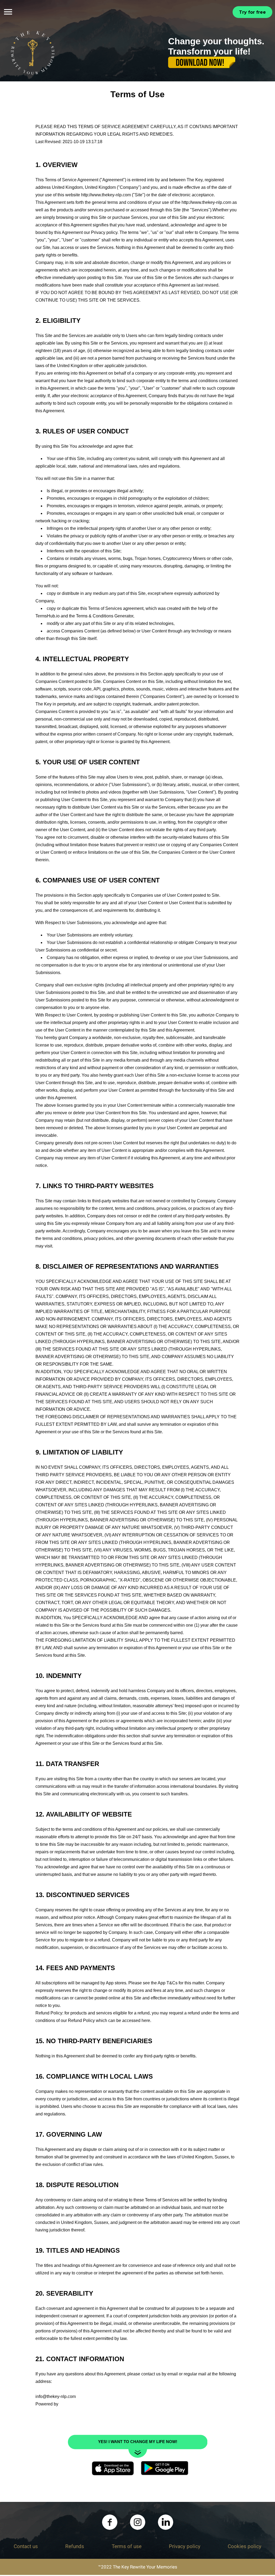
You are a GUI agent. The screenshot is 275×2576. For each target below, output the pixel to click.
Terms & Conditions (95, 617)
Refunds (75, 2548)
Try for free (252, 12)
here (146, 2022)
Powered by (47, 2405)
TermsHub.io (48, 617)
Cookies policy (245, 2548)
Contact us (26, 2548)
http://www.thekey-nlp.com (106, 196)
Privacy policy (104, 234)
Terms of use (127, 2548)
